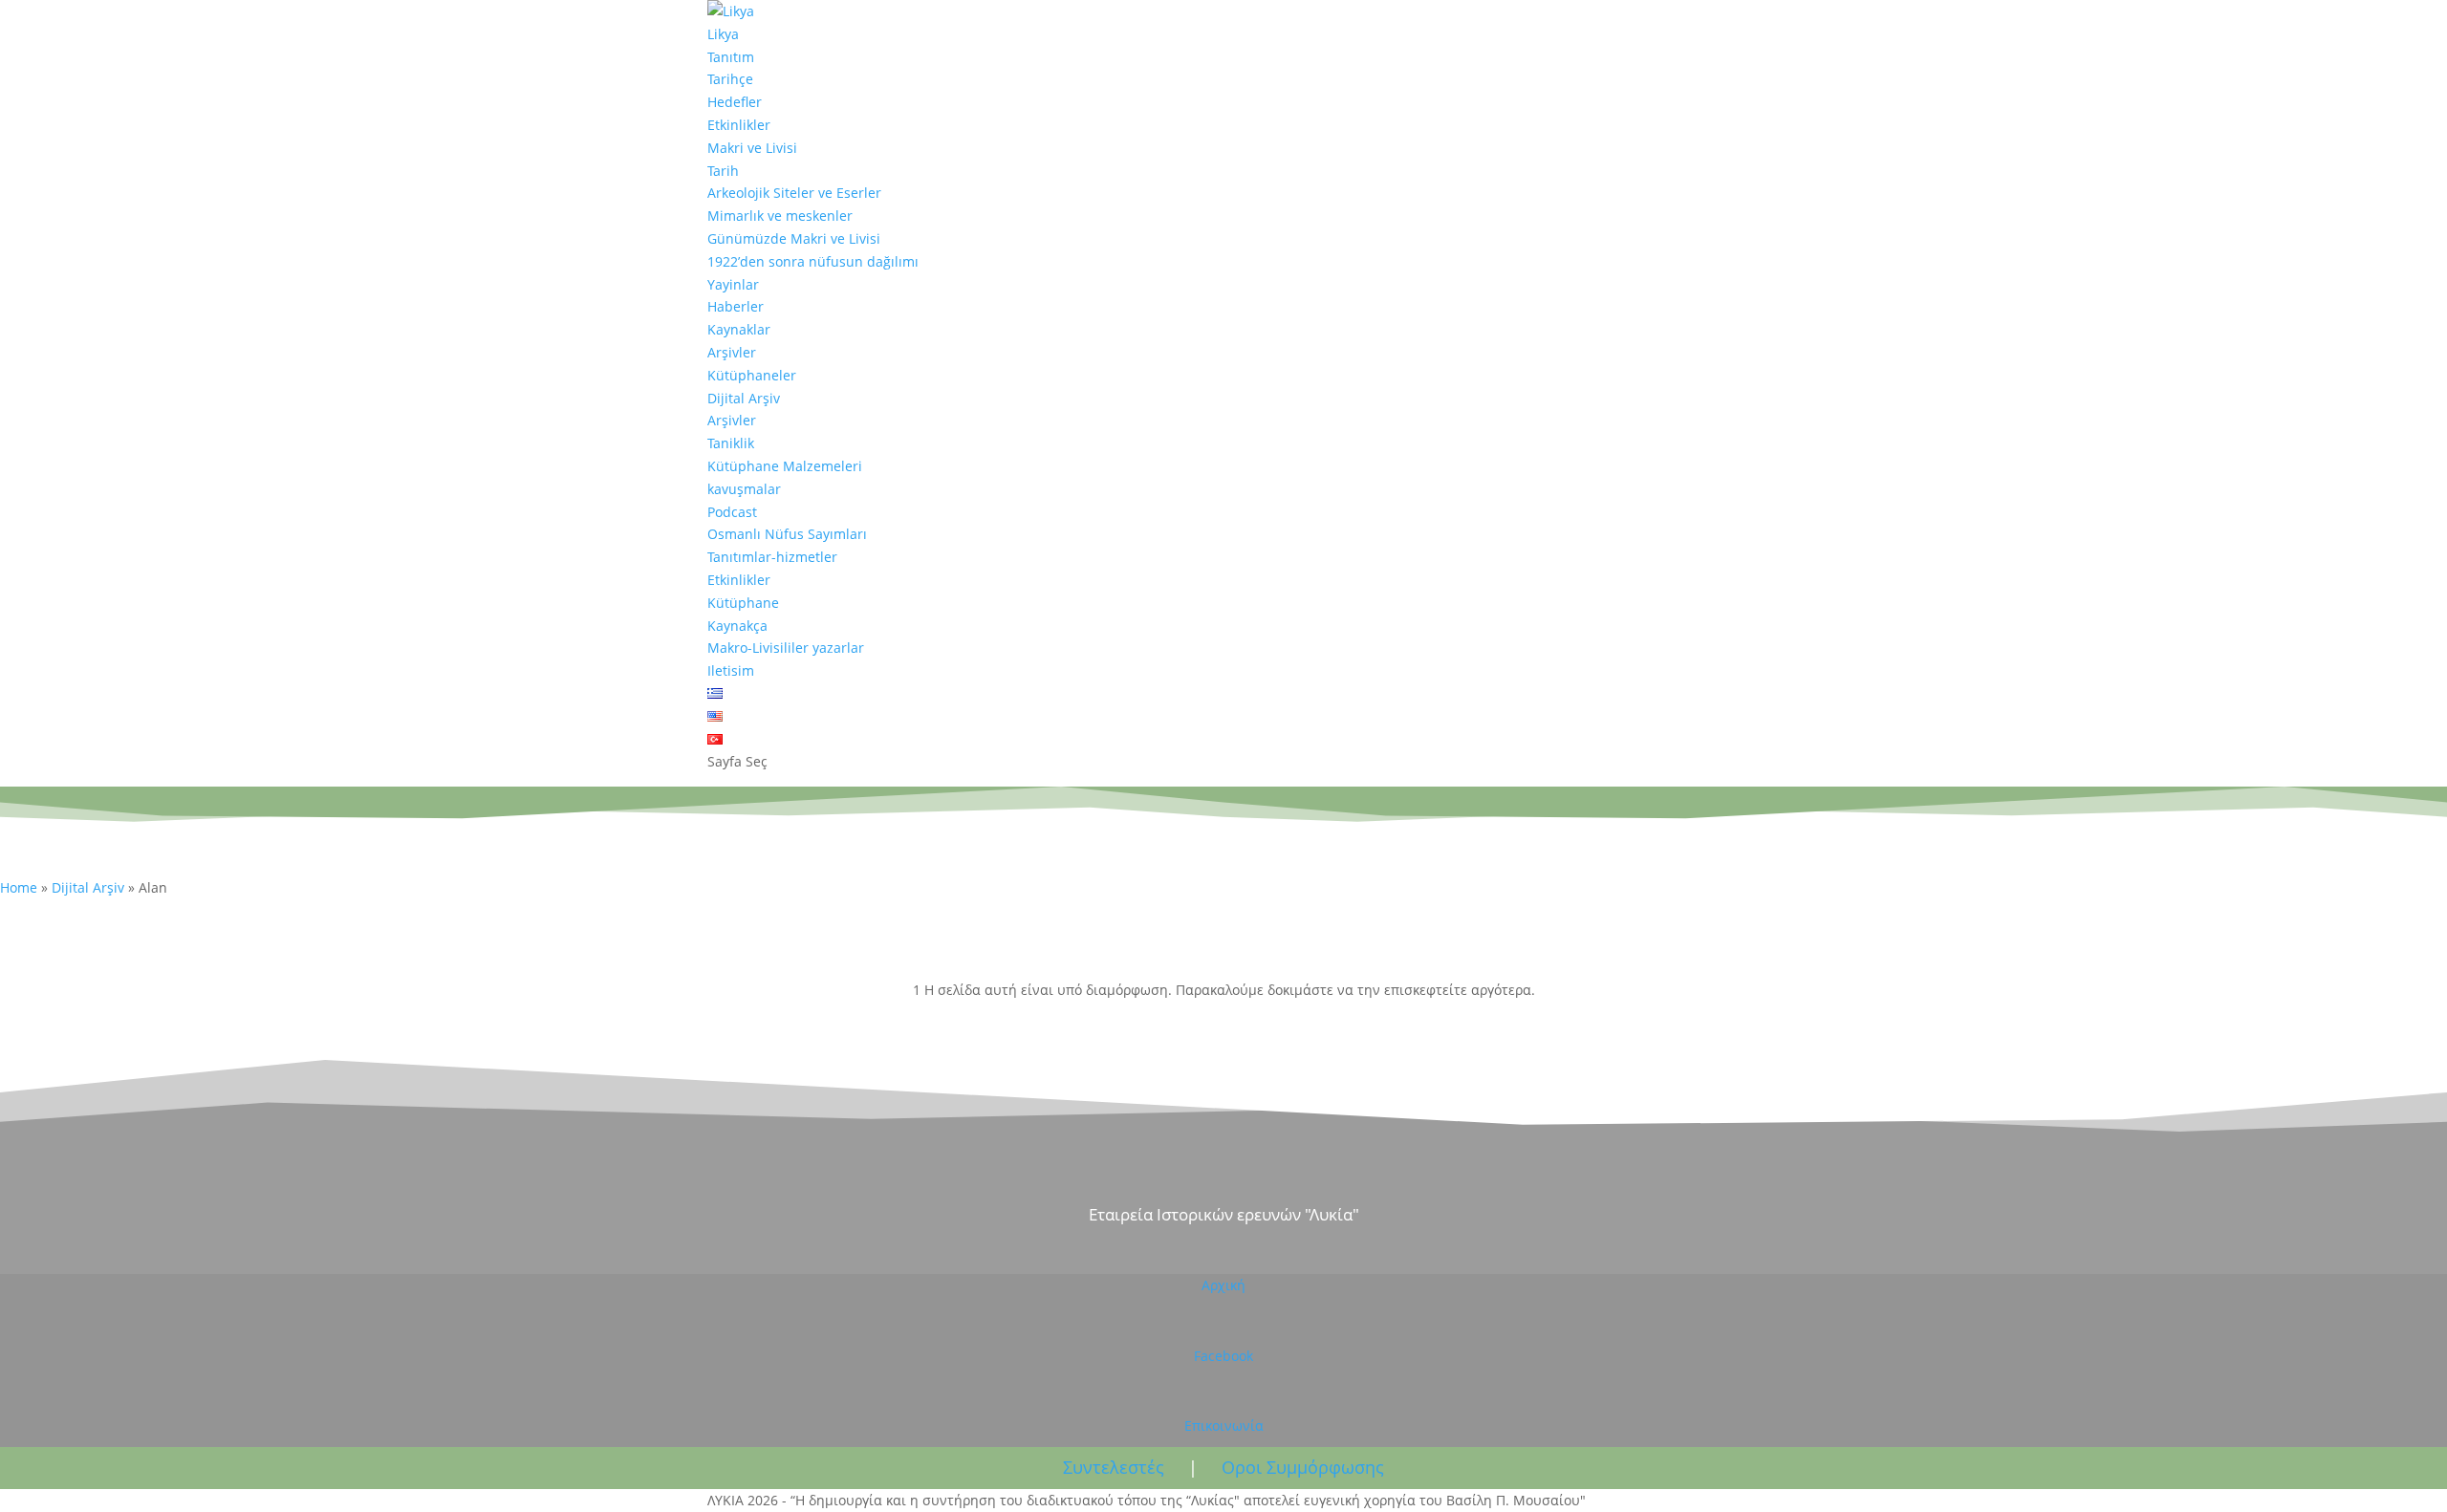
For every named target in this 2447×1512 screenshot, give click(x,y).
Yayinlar (733, 284)
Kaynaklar (739, 329)
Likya (723, 34)
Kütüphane (743, 603)
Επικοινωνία (1224, 1426)
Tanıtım (731, 57)
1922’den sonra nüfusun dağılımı (813, 261)
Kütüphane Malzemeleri (785, 466)
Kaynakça (737, 626)
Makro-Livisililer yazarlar (786, 648)
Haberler (736, 306)
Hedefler (735, 102)
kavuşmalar (744, 489)
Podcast (732, 512)
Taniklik (731, 443)
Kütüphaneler (752, 375)
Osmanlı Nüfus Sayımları (787, 534)
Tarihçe (730, 79)
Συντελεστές (1114, 1467)
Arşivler (732, 352)
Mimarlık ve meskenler (780, 216)
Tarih (723, 171)
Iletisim (731, 670)
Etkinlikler (739, 125)
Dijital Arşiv (744, 398)
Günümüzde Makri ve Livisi (794, 238)
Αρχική (1223, 1285)
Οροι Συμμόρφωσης (1303, 1467)
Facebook (1223, 1356)
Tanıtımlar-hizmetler (772, 557)
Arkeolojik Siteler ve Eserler (794, 193)
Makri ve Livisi (752, 148)
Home (19, 887)
